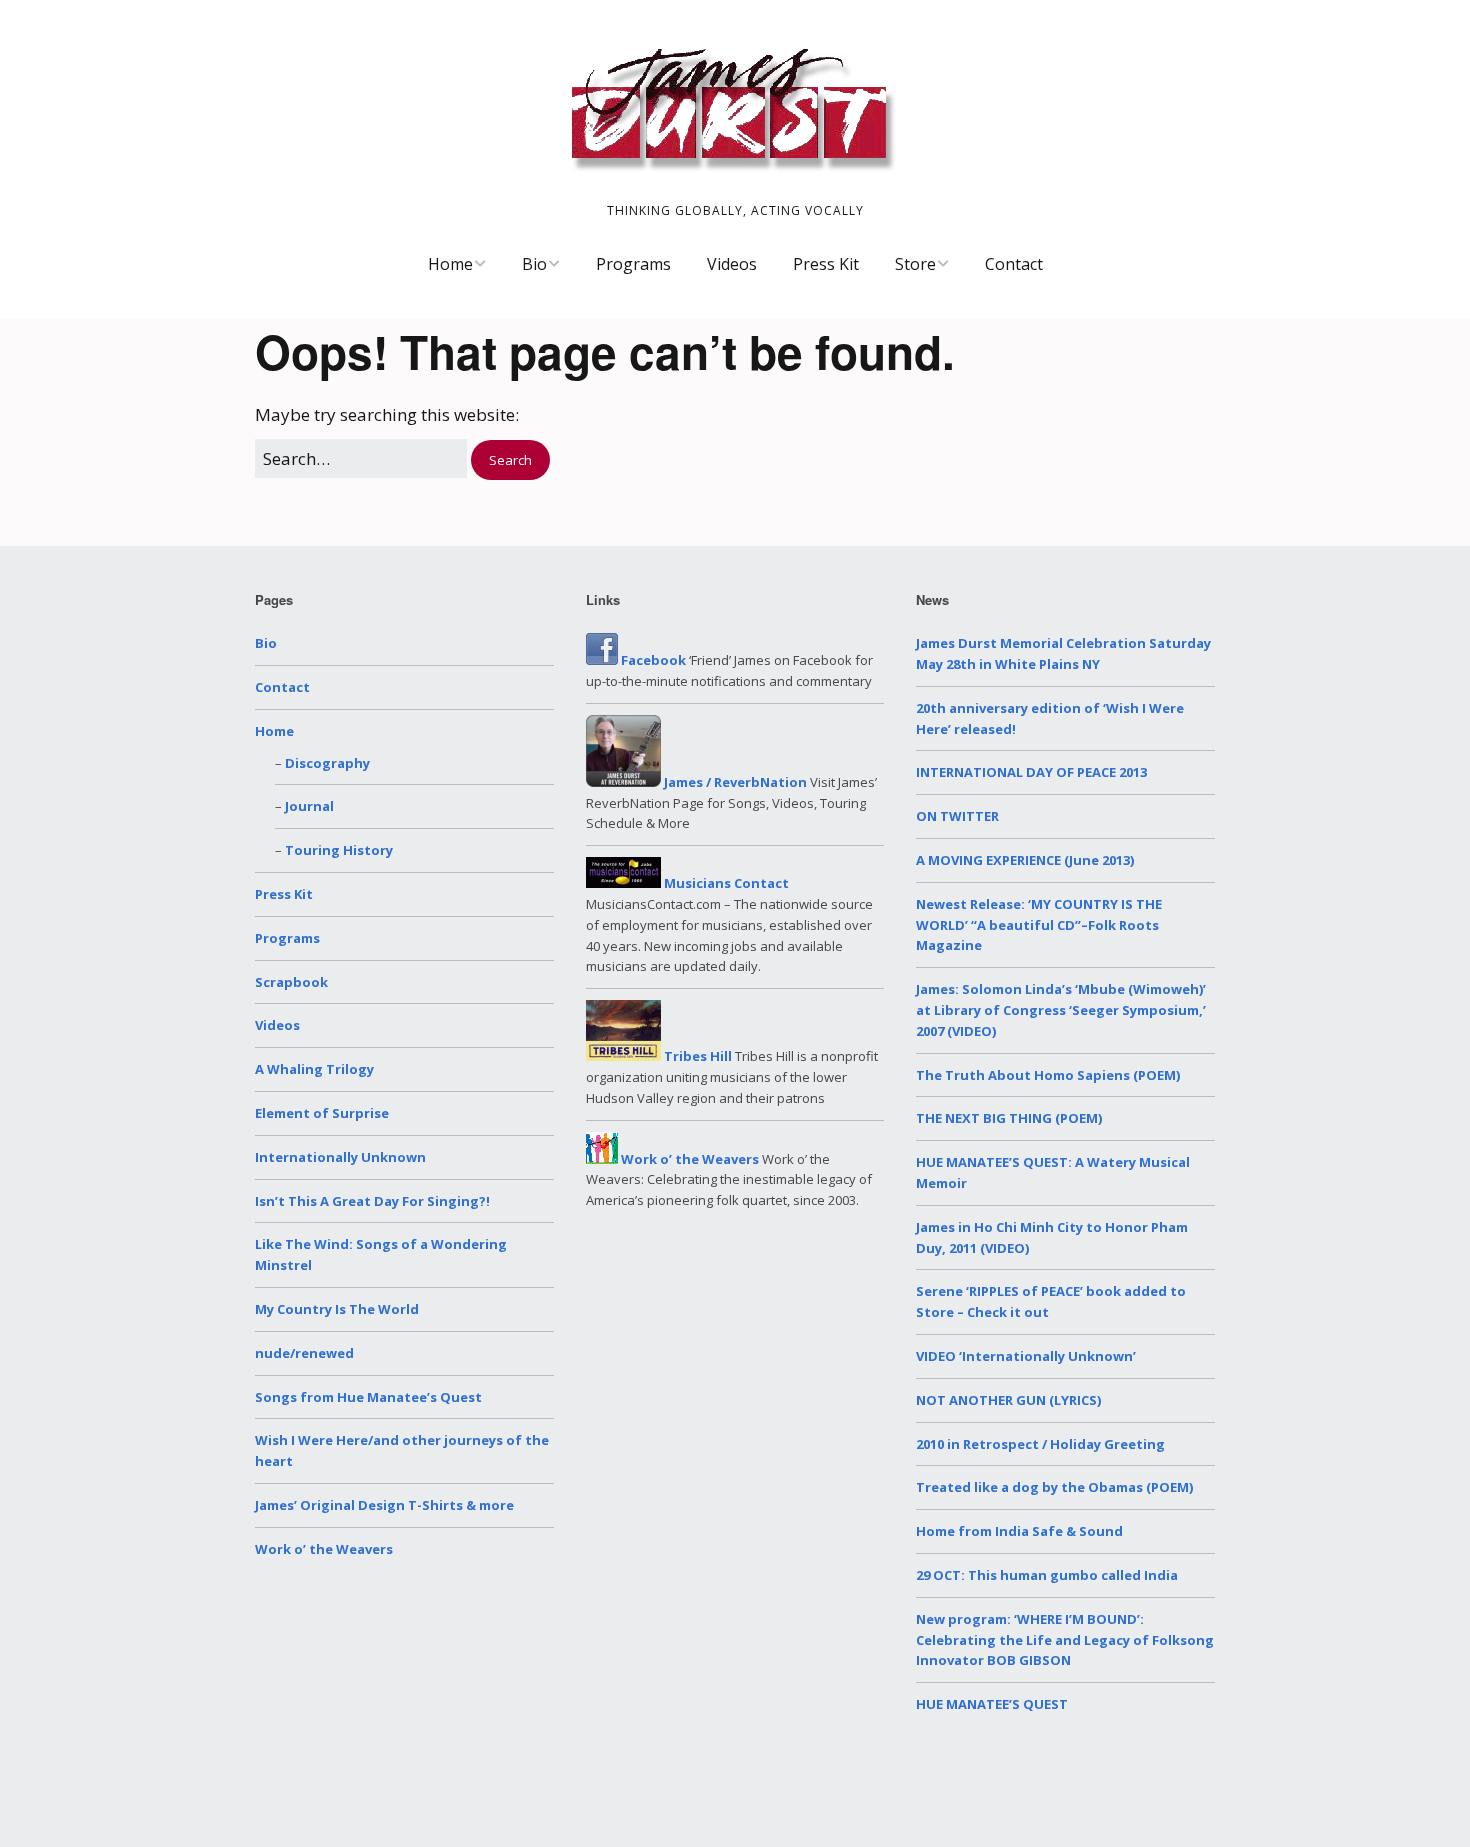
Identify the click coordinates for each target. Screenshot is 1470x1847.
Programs (633, 264)
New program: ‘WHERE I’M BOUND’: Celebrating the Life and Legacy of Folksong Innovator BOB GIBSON (1065, 1640)
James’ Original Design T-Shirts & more (384, 1505)
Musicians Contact (725, 883)
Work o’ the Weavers (324, 1549)
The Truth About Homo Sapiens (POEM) (1048, 1075)
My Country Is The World (337, 1309)
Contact (1014, 264)
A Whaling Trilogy (314, 1069)
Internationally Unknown (340, 1157)
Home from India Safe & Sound (1019, 1531)
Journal (309, 806)
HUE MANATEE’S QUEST (992, 1704)
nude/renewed (304, 1353)
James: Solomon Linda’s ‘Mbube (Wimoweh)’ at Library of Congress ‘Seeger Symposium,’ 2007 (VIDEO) (1061, 1010)
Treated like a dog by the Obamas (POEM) (1054, 1487)
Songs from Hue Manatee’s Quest (368, 1397)
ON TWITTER (957, 816)
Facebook (652, 660)
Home (450, 264)
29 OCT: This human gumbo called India (1047, 1575)
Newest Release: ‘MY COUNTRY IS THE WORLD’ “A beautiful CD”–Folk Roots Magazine (1039, 925)
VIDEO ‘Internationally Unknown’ (1026, 1356)
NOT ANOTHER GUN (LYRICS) (1008, 1400)
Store (915, 264)
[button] (510, 460)
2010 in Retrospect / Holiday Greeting (1040, 1444)
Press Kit (826, 264)
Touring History (339, 850)
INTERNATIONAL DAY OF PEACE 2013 (1031, 772)
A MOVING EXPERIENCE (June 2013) (1025, 860)
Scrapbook (291, 982)
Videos (732, 264)
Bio (534, 264)
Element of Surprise (322, 1113)
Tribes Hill (696, 1056)
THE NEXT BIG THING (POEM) (1009, 1118)
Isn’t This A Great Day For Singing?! (372, 1201)
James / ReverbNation (734, 782)
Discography (327, 763)
